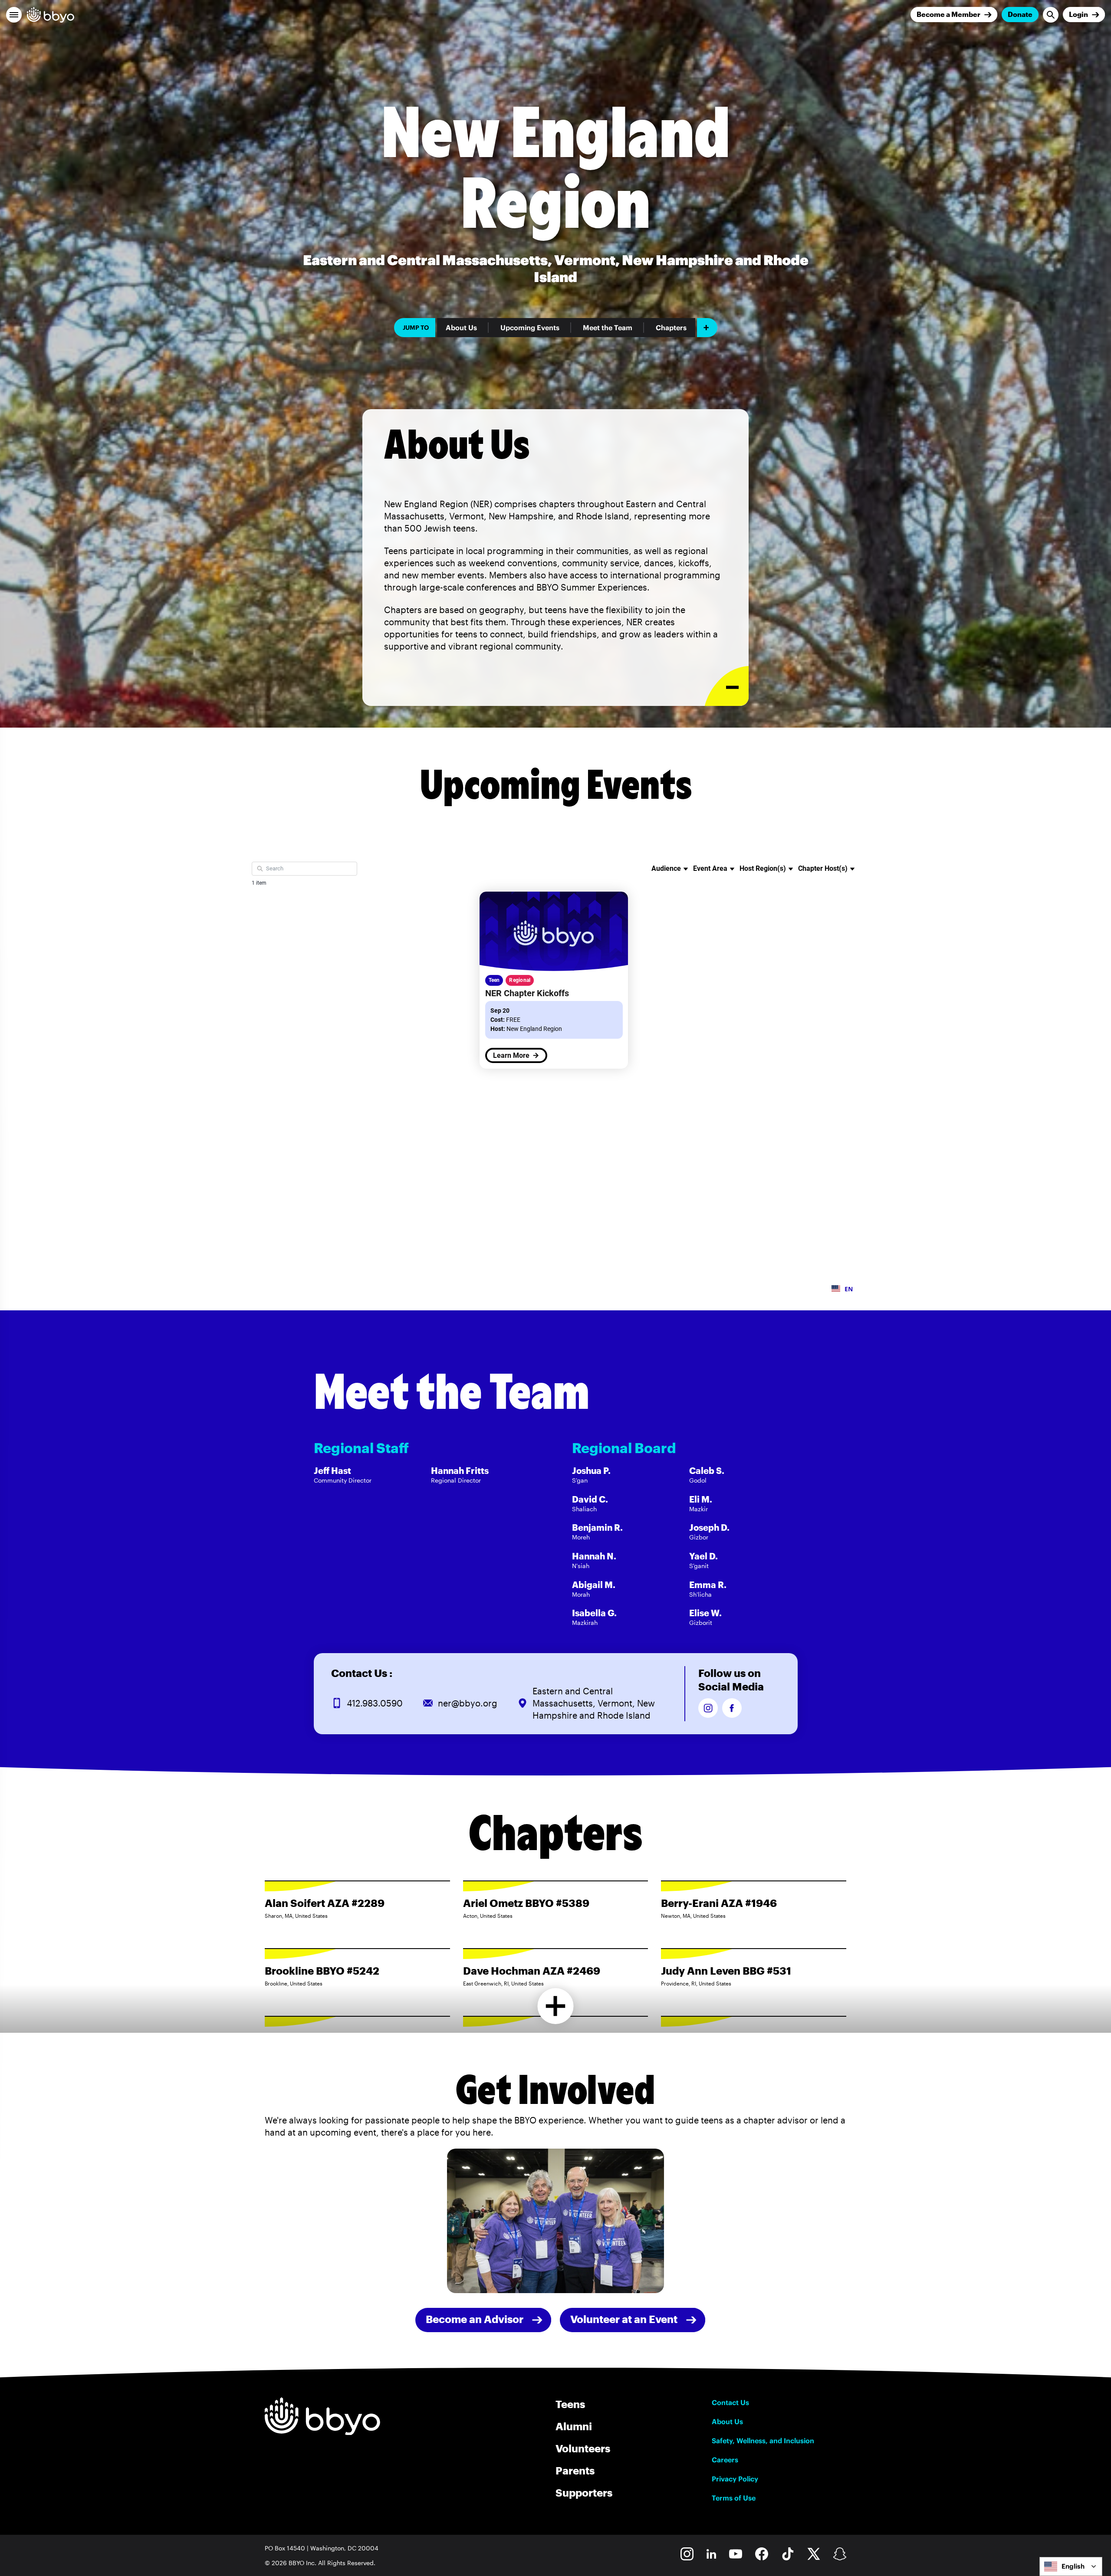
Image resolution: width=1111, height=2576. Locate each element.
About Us (461, 328)
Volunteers (583, 2448)
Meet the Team (608, 328)
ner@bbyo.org (468, 1703)
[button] (14, 15)
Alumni (574, 2426)
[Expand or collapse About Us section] (727, 686)
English (1073, 2566)
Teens (570, 2404)
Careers (725, 2460)
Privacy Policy (735, 2479)
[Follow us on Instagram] (708, 1708)
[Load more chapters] (556, 2006)
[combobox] (1071, 2566)
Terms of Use (734, 2498)
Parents (575, 2470)
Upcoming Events (530, 328)
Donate (1020, 14)
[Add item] (707, 328)
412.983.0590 (375, 1703)
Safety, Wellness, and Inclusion (763, 2441)
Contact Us (730, 2402)
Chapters (671, 328)
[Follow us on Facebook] (732, 1708)
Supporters (584, 2492)
